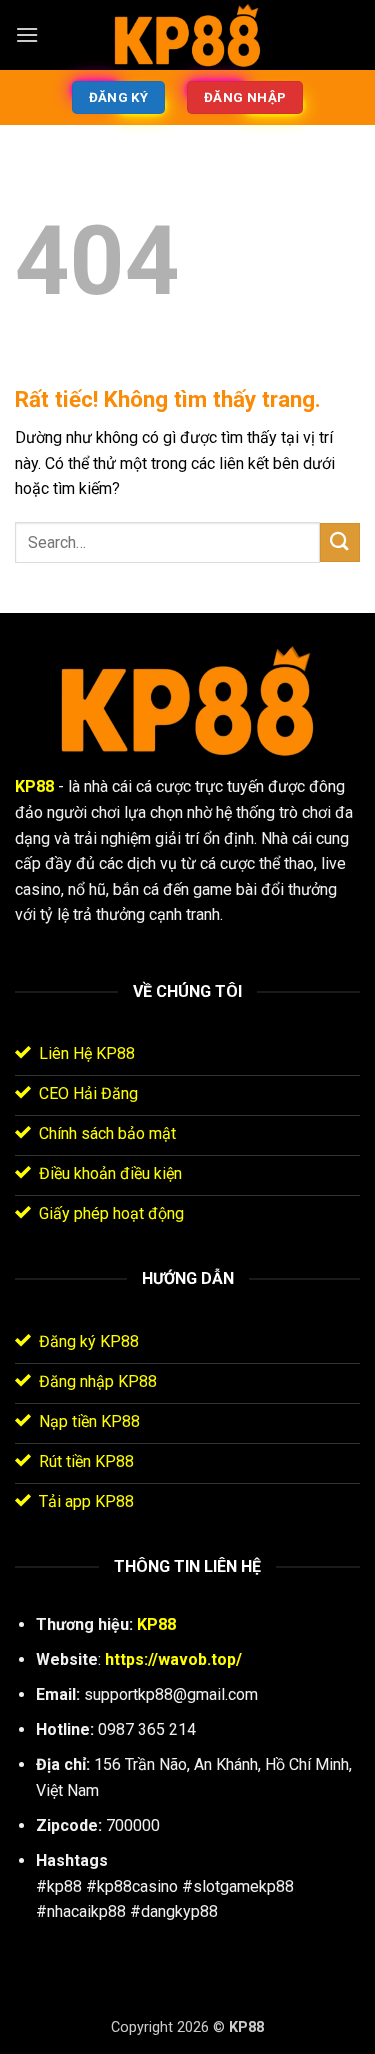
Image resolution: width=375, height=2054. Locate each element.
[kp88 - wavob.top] (188, 35)
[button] (27, 34)
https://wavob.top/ (173, 1659)
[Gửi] (340, 542)
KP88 (34, 786)
